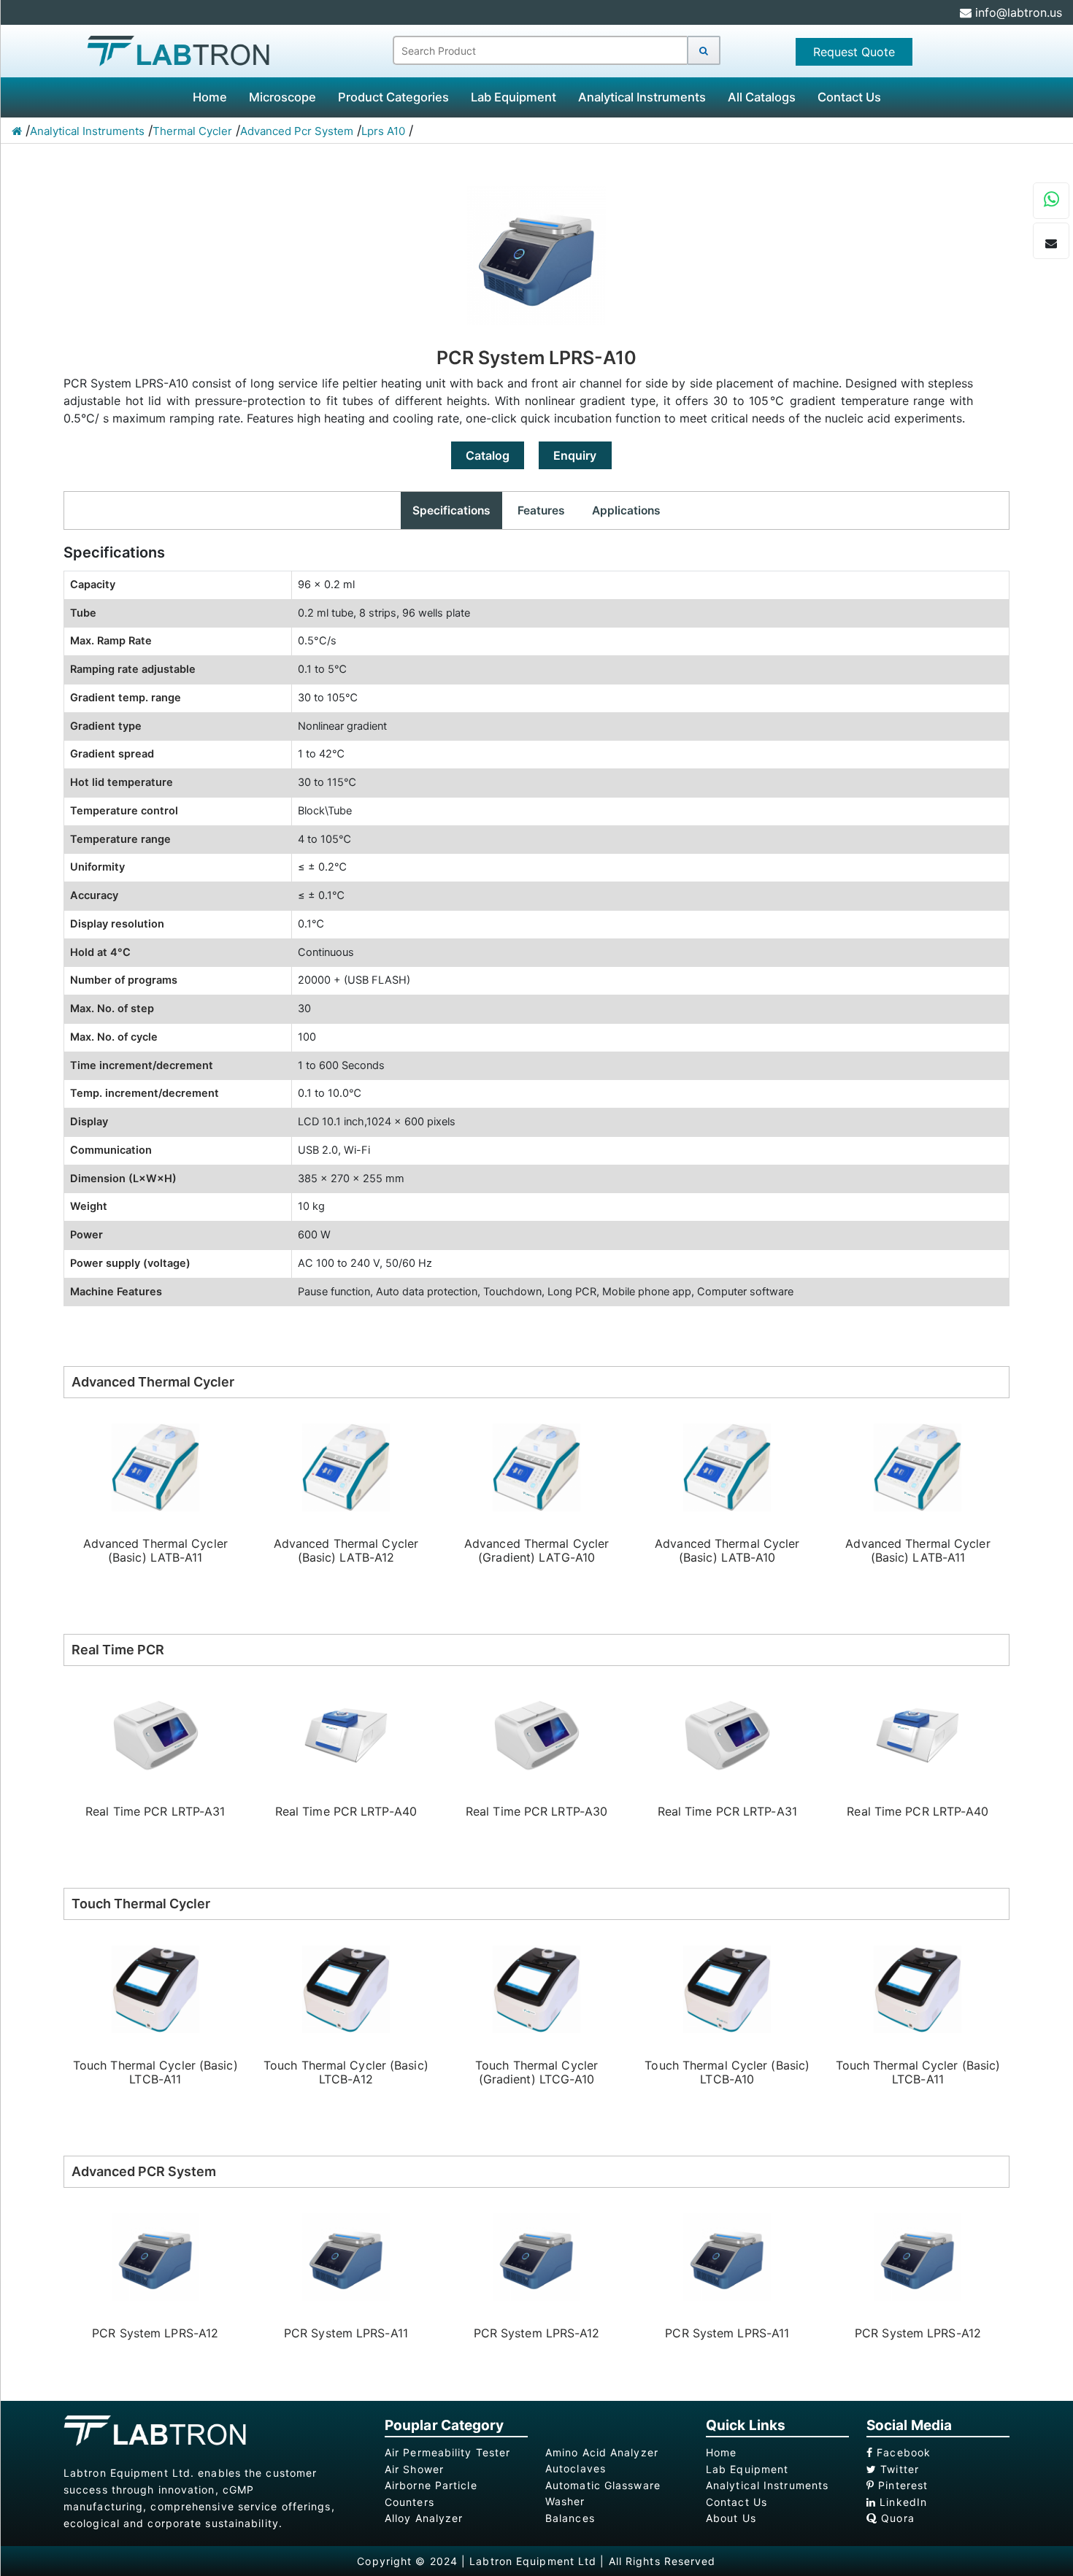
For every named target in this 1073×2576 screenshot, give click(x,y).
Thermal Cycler (192, 131)
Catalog (488, 455)
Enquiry (575, 455)
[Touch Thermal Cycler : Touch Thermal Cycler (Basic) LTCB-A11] (155, 1988)
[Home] (17, 131)
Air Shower (414, 2469)
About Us (731, 2518)
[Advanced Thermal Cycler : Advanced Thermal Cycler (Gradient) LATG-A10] (536, 1466)
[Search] (704, 50)
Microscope (282, 97)
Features (541, 510)
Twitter (898, 2469)
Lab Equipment (514, 97)
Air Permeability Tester (447, 2452)
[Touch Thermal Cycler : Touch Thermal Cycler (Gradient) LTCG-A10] (536, 1988)
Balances (570, 2518)
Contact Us (849, 97)
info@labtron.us (1017, 12)
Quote (854, 52)
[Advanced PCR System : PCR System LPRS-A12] (155, 2256)
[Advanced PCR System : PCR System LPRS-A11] (346, 2256)
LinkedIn (901, 2502)
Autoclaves (576, 2468)
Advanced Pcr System (297, 131)
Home (210, 97)
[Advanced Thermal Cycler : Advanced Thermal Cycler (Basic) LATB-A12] (346, 1466)
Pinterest (901, 2485)
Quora (896, 2518)
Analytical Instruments (642, 97)
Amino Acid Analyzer (602, 2452)
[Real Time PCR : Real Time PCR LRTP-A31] (155, 1734)
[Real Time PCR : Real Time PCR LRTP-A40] (346, 1734)
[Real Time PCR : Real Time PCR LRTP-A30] (536, 1734)
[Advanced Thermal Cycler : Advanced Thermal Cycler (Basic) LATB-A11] (155, 1466)
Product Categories (393, 97)
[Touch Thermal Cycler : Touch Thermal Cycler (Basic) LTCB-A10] (727, 1988)
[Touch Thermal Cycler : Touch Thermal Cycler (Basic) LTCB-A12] (346, 1988)
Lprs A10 (383, 131)
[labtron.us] (178, 50)
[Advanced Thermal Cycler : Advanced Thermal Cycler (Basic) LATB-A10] (727, 1466)
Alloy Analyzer (424, 2518)
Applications (626, 510)
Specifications (451, 510)
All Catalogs (762, 97)
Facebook (902, 2452)
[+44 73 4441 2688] (1051, 201)
